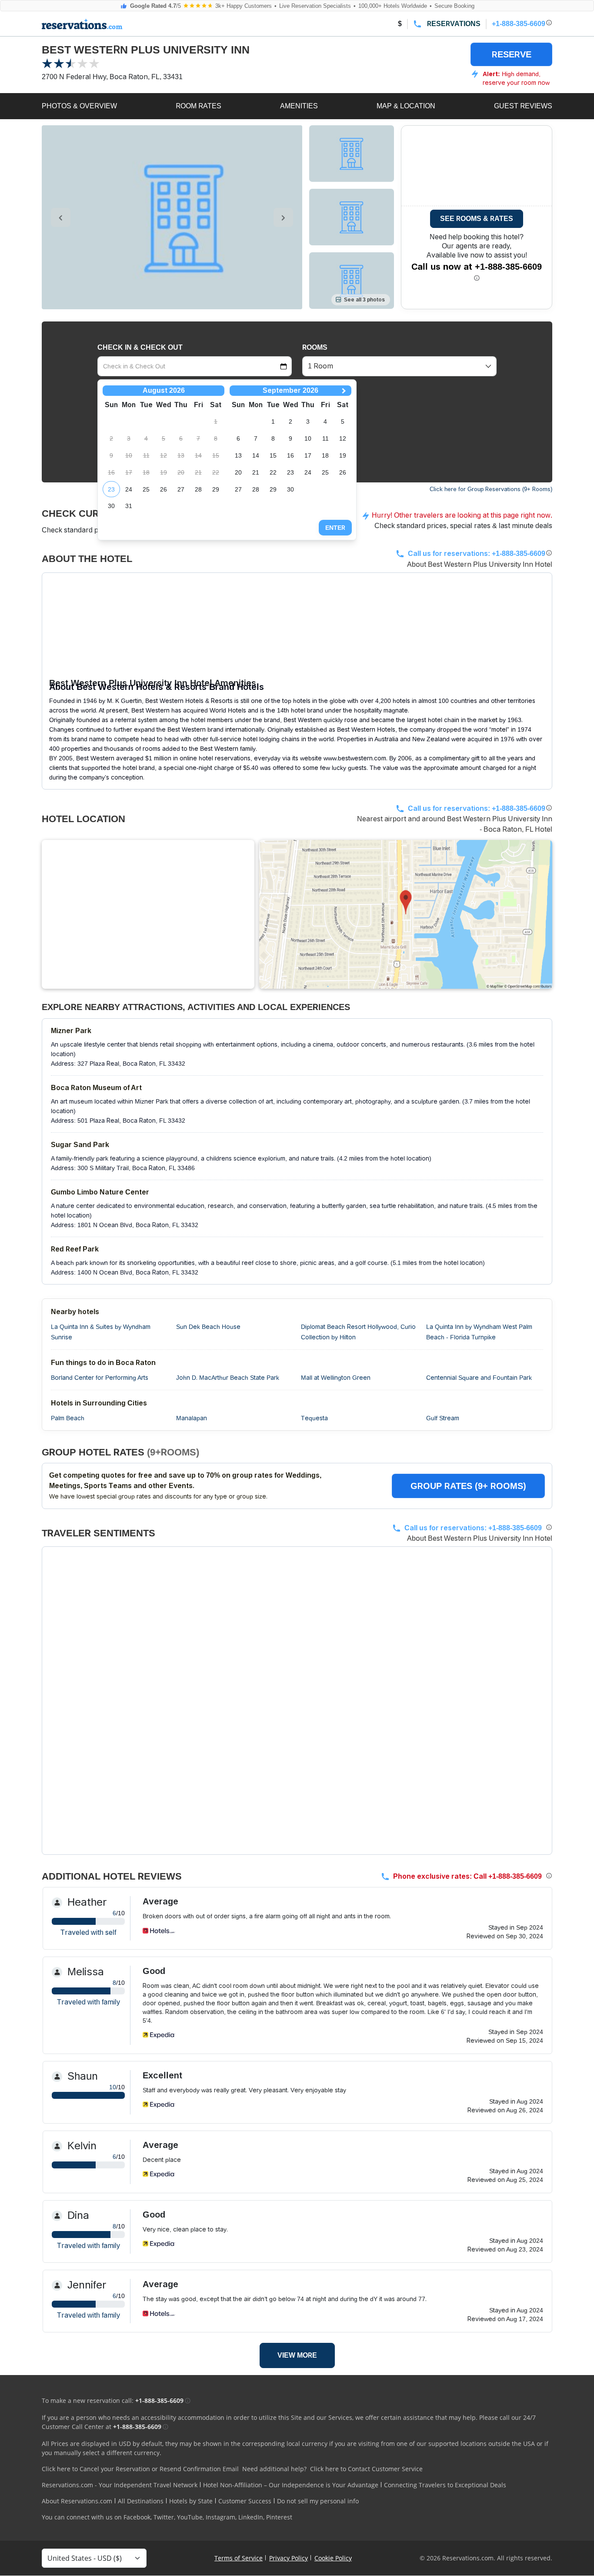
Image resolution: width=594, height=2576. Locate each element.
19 (343, 455)
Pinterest (279, 2517)
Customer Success (245, 2501)
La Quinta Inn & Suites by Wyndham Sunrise (101, 1332)
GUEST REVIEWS (523, 106)
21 (256, 472)
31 (129, 506)
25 (146, 489)
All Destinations (141, 2501)
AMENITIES (299, 106)
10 (308, 438)
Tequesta (314, 1418)
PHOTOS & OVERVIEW (79, 106)
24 (129, 489)
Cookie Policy (333, 2558)
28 (198, 489)
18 (325, 455)
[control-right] (283, 217)
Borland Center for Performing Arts (100, 1378)
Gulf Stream (443, 1418)
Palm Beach (68, 1418)
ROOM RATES (199, 106)
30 (111, 506)
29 (216, 489)
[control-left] (61, 217)
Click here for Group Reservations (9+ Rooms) (491, 489)
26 (164, 489)
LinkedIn (251, 2517)
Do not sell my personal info (318, 2501)
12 (343, 438)
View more (297, 2355)
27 (181, 489)
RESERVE (512, 54)
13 (238, 455)
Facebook (137, 2517)
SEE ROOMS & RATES (477, 219)
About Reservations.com (77, 2501)
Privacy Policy (289, 2558)
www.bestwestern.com (355, 758)
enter (335, 528)
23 (111, 489)
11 (325, 438)
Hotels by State (191, 2501)
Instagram (220, 2517)
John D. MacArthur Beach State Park (228, 1378)
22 (273, 472)
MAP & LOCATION (406, 106)
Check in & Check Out (140, 347)
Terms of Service (239, 2558)
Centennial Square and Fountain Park (479, 1378)
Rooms (315, 347)
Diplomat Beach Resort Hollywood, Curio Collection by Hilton (358, 1332)
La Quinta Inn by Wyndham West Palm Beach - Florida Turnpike (479, 1332)
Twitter (164, 2517)
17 (308, 455)
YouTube (190, 2517)
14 (256, 455)
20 (238, 472)
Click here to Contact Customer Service (366, 2469)
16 (290, 455)
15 (273, 455)
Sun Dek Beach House (208, 1327)
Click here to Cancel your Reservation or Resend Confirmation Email (140, 2469)
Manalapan (192, 1418)
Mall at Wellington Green (336, 1378)
